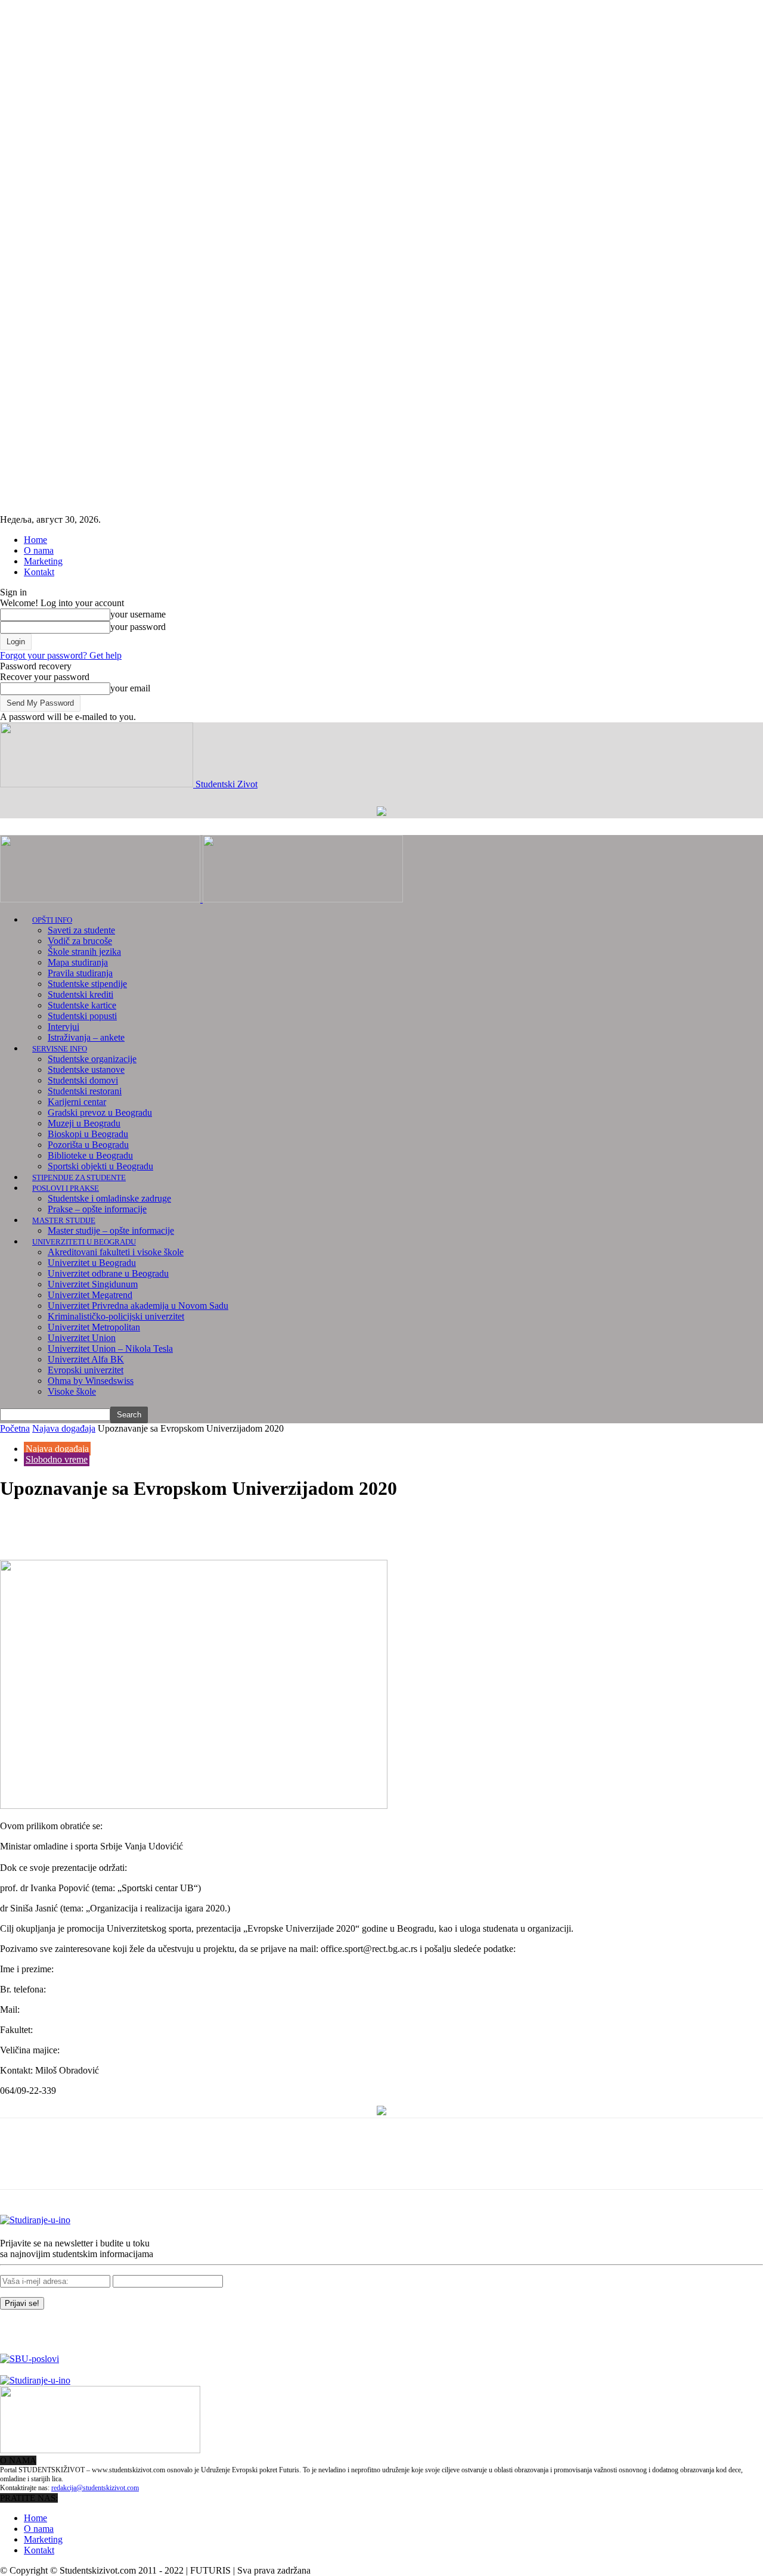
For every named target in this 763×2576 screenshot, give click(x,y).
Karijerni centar (77, 1102)
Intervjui (63, 1027)
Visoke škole (72, 1391)
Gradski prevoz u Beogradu (100, 1112)
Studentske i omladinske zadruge (109, 1198)
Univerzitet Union (82, 1338)
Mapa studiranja (78, 962)
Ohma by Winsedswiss (91, 1381)
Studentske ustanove (86, 1070)
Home (35, 540)
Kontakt (39, 572)
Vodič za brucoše (80, 941)
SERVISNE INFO (60, 1049)
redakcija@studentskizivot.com (95, 2488)
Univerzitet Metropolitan (94, 1327)
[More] (192, 1525)
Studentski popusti (82, 1016)
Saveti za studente (81, 930)
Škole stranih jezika (84, 952)
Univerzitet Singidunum (93, 1284)
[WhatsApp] (148, 1525)
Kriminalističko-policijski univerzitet (116, 1316)
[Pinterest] (106, 1525)
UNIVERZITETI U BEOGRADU (84, 1242)
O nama (39, 550)
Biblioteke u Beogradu (90, 1155)
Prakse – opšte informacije (97, 1209)
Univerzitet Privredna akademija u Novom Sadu (138, 1306)
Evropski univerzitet (86, 1370)
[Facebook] (20, 1525)
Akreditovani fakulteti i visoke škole (116, 1252)
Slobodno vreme (57, 1459)
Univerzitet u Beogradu (92, 1263)
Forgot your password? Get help (61, 655)
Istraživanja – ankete (86, 1037)
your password (138, 627)
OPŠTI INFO (52, 920)
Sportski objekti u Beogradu (100, 1166)
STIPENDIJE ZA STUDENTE (79, 1177)
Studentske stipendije (87, 984)
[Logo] (101, 899)
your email (130, 688)
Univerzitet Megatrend (90, 1295)
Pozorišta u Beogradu (88, 1145)
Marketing (43, 561)
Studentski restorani (85, 1091)
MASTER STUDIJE (64, 1220)
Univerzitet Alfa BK (86, 1359)
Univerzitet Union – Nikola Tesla (110, 1348)
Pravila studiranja (80, 973)
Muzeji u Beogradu (84, 1123)
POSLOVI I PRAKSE (66, 1188)
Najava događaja (64, 1428)
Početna (15, 1428)
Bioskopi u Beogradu (88, 1134)
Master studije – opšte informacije (111, 1230)
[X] (63, 1525)
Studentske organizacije (92, 1059)
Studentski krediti (80, 994)
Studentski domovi (83, 1080)
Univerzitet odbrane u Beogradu (108, 1273)
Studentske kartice (82, 1005)
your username (138, 614)
